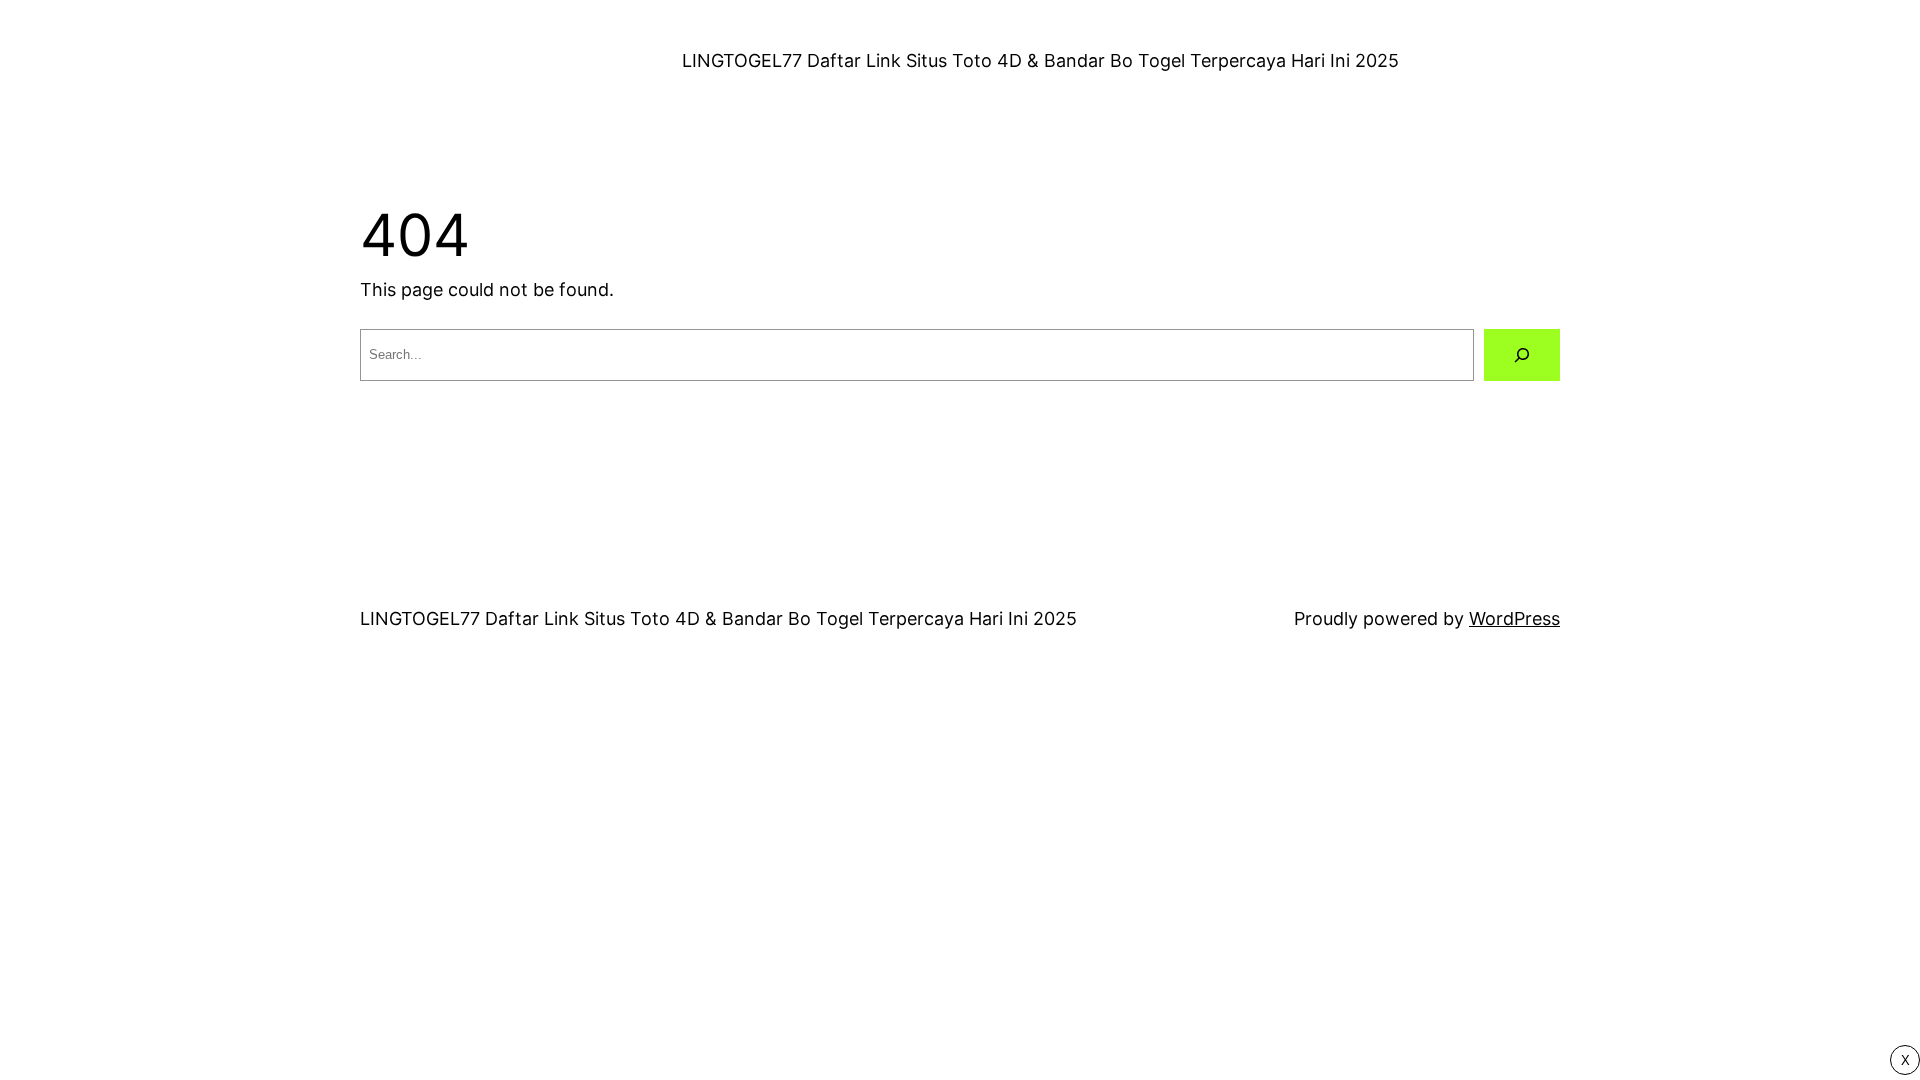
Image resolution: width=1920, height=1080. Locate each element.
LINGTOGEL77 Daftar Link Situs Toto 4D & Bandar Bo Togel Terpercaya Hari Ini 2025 (1040, 60)
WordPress (1514, 618)
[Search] (1522, 355)
